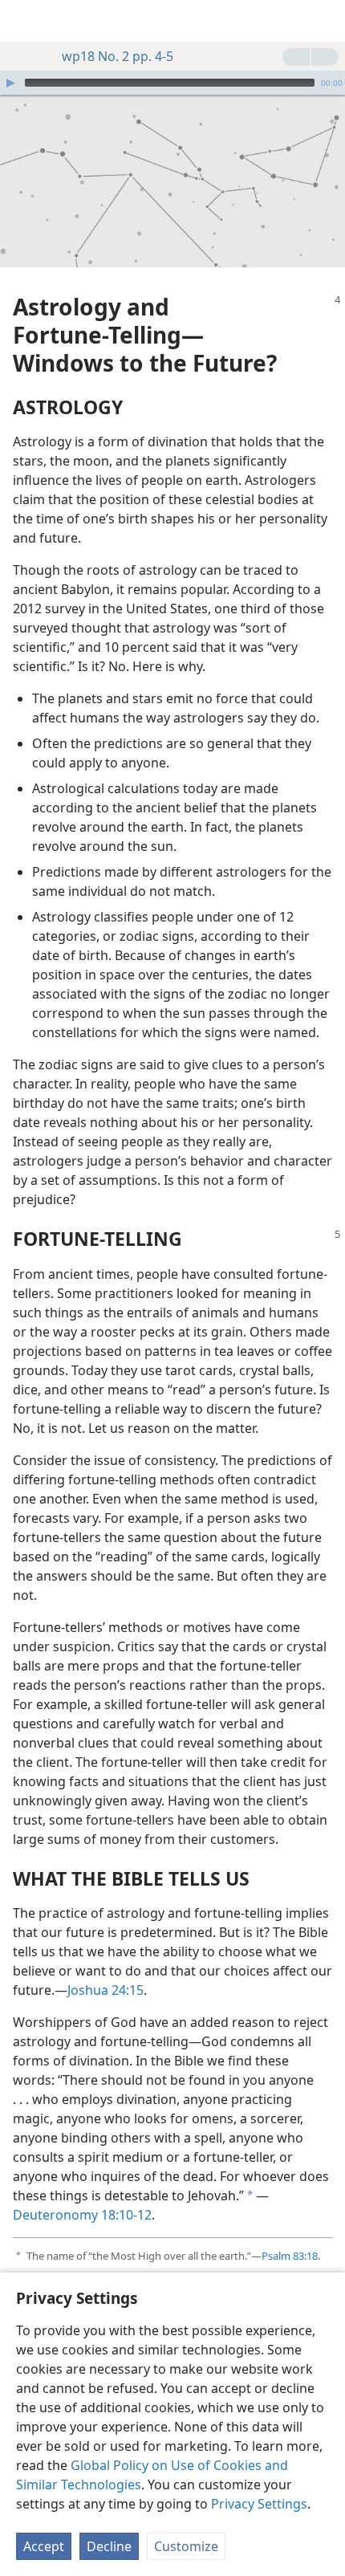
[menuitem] (24, 21)
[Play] (10, 83)
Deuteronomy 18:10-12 (82, 2215)
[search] (325, 21)
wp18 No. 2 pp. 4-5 (118, 56)
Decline (109, 2546)
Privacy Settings (259, 2504)
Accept (44, 2546)
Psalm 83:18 (290, 2256)
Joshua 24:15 (106, 1990)
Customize (186, 2546)
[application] (172, 83)
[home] (24, 21)
